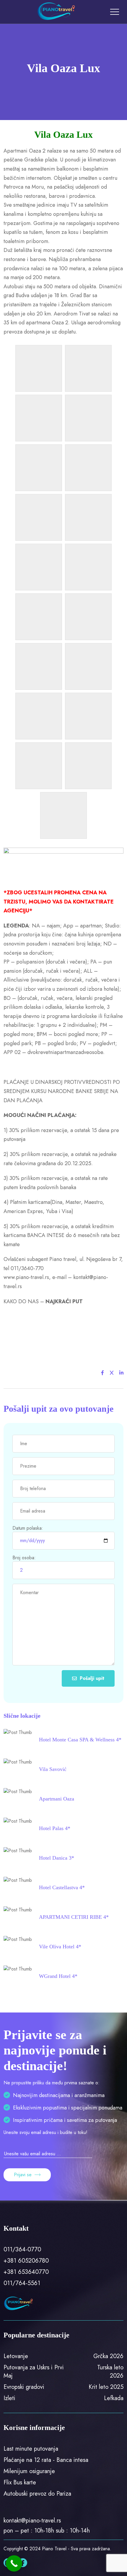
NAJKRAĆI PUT (64, 1301)
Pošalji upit (92, 1678)
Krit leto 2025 (106, 2387)
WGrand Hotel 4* (58, 1976)
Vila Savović (53, 1769)
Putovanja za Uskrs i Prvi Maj (34, 2372)
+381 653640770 (26, 2272)
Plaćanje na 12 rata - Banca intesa (46, 2460)
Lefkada (114, 2398)
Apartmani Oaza (57, 1799)
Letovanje (16, 2356)
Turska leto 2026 (110, 2372)
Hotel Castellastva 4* (62, 1887)
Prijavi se (23, 2175)
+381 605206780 (26, 2261)
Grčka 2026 (108, 2356)
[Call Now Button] (14, 2563)
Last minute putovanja (31, 2449)
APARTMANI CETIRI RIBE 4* (74, 1917)
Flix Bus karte (20, 2482)
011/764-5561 (22, 2283)
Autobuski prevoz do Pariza (37, 2494)
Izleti (9, 2398)
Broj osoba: (24, 1558)
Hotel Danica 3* (57, 1858)
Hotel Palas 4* (55, 1828)
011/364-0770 (22, 2249)
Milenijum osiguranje (29, 2471)
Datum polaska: (28, 1528)
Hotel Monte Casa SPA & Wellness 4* (80, 1740)
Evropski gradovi (24, 2387)
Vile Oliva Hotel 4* (60, 1947)
